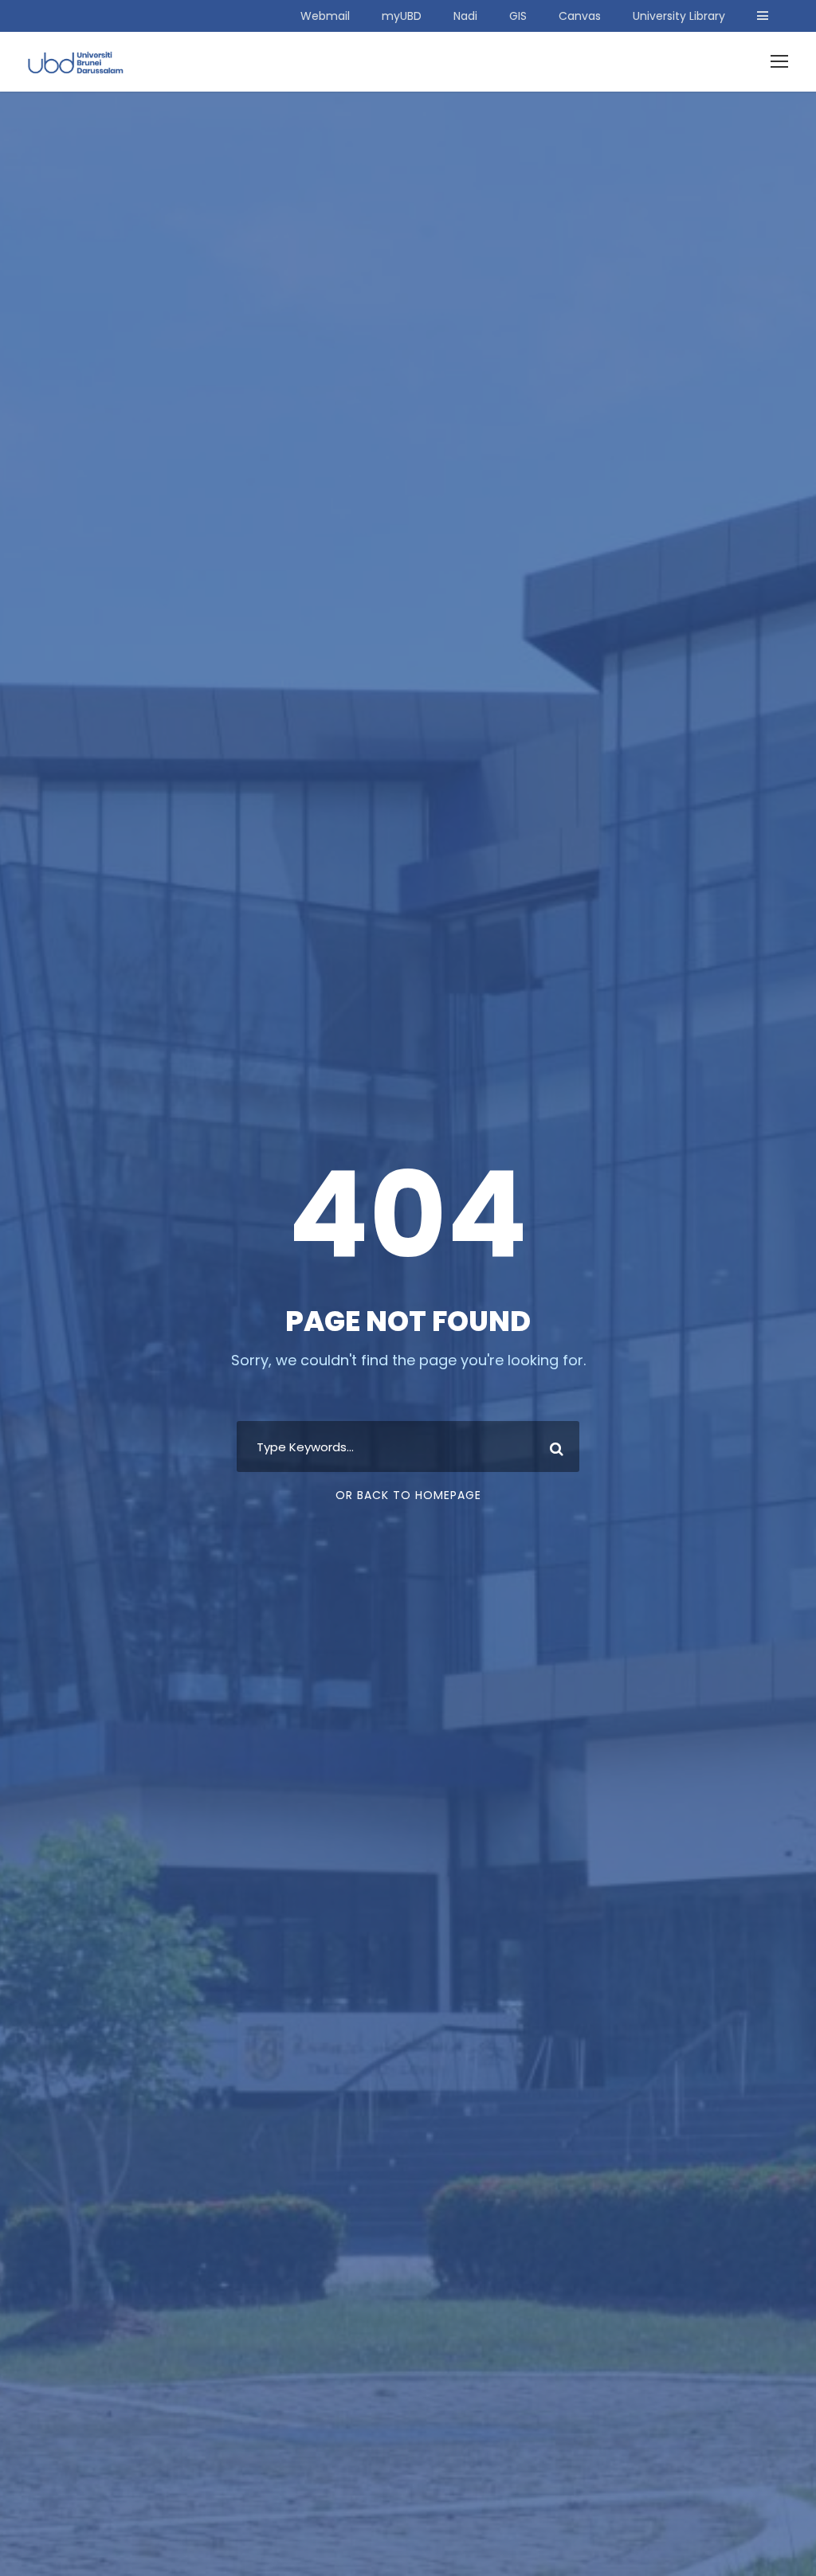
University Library (679, 16)
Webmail (325, 16)
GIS (518, 16)
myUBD (402, 16)
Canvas (580, 16)
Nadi (465, 16)
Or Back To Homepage (408, 1495)
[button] (763, 16)
